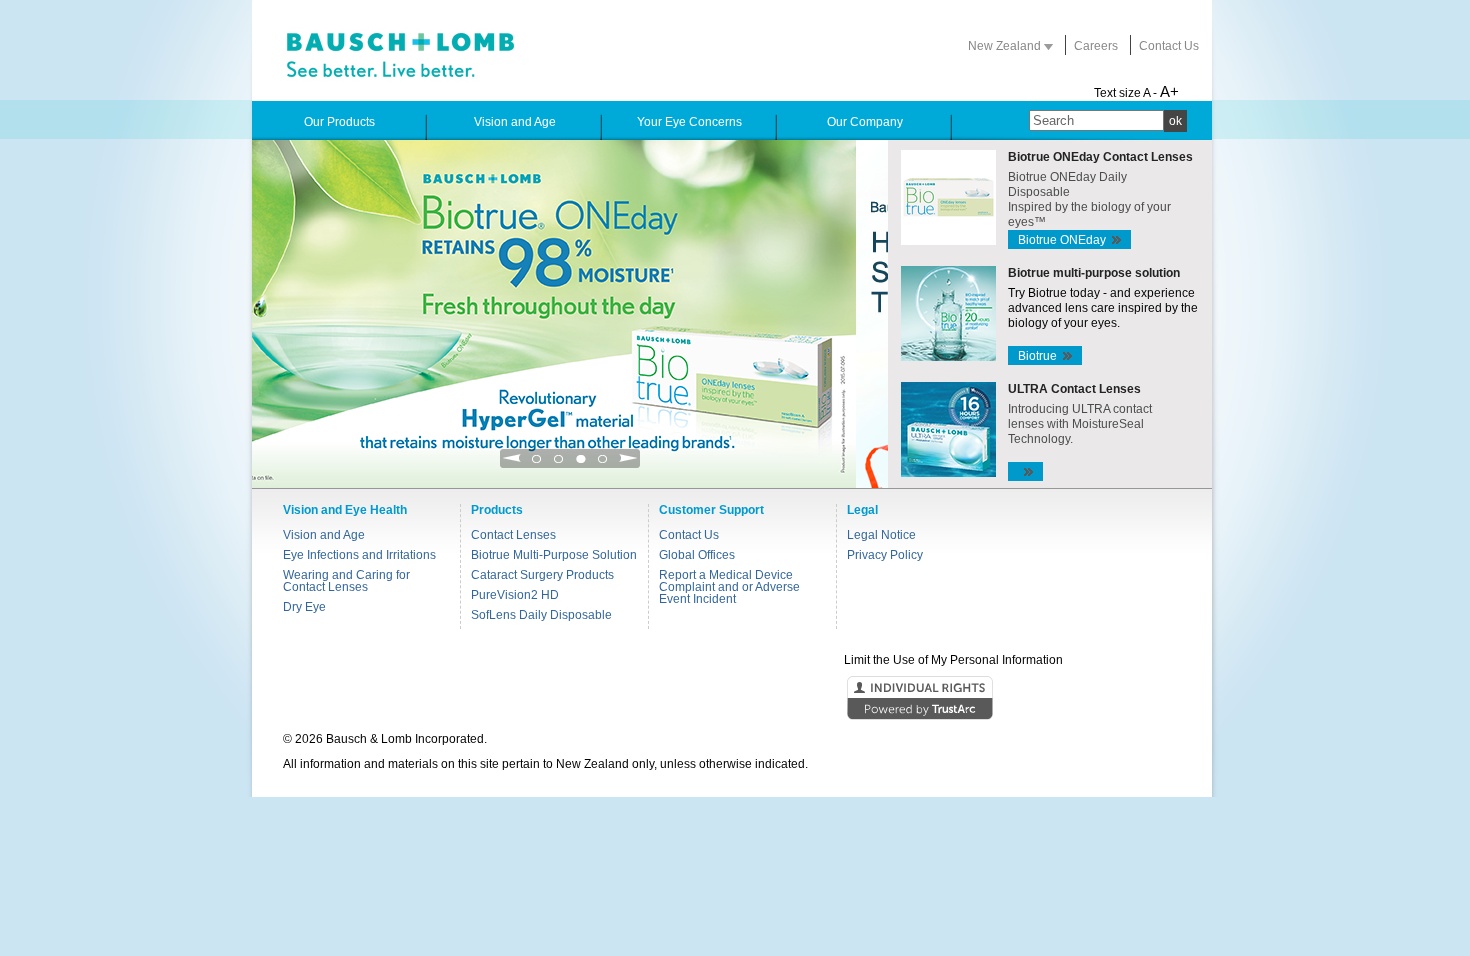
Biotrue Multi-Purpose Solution (554, 555)
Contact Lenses (513, 535)
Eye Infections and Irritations (359, 555)
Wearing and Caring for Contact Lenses (346, 581)
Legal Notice (881, 535)
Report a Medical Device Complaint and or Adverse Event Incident (729, 587)
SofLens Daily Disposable (541, 615)
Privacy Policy (885, 555)
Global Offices (697, 555)
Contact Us (1169, 46)
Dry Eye (304, 607)
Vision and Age (324, 535)
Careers (1096, 46)
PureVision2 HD (515, 595)
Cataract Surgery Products (542, 575)
